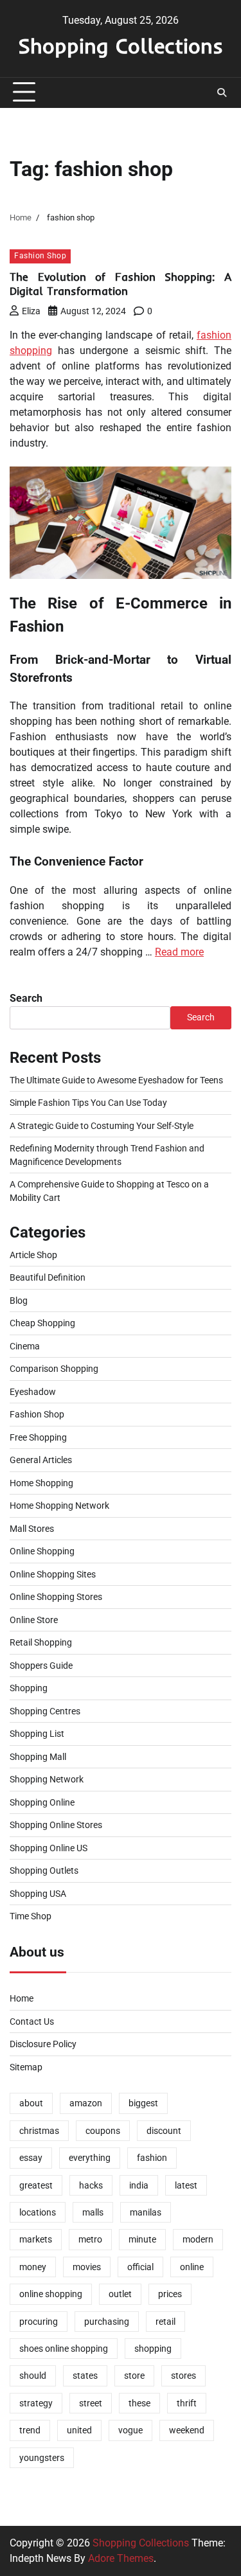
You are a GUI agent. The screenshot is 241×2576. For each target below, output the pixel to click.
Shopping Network (47, 1779)
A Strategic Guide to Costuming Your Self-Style (102, 1126)
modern (198, 2239)
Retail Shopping (41, 1642)
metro (90, 2239)
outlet (120, 2294)
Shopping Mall (38, 1757)
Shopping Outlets (44, 1870)
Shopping (29, 1688)
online (192, 2267)
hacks (91, 2185)
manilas (146, 2212)
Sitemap (26, 2067)
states (85, 2376)
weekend (187, 2430)
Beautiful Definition (48, 1277)
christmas (39, 2131)
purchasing (107, 2322)
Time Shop (31, 1916)
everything (90, 2158)
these (139, 2403)
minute (142, 2239)
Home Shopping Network (59, 1506)
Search (26, 998)
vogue (130, 2430)
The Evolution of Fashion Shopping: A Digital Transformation (121, 284)
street (91, 2403)
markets (36, 2239)
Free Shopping (38, 1437)
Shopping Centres (45, 1711)
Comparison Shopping (54, 1369)
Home (22, 1998)
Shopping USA (38, 1894)
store (134, 2376)
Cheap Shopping (42, 1323)
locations (38, 2212)
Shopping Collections (121, 46)
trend (30, 2430)
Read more (179, 952)
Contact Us (32, 2021)
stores (183, 2376)
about (31, 2103)
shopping (153, 2349)
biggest (143, 2103)
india (139, 2185)
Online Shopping (42, 1551)
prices (170, 2294)
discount (164, 2131)
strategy (36, 2403)
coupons (103, 2131)
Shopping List (37, 1734)
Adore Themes (121, 2558)
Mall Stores (32, 1529)
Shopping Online (42, 1802)
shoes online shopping (64, 2349)
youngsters (42, 2458)
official (140, 2267)
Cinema (25, 1346)
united (79, 2430)
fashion (152, 2158)
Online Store (34, 1620)
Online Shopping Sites (53, 1574)
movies (87, 2267)
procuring (39, 2322)
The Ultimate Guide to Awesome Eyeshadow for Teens (116, 1080)
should (33, 2376)
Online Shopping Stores (56, 1597)
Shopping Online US (49, 1848)
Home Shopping (41, 1483)
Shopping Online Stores (56, 1825)
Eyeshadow (33, 1392)
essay (31, 2158)
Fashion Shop (40, 256)
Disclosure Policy (43, 2044)
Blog (19, 1301)
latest (186, 2185)
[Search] (222, 93)
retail (165, 2322)
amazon (86, 2103)
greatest (36, 2185)
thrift (187, 2403)
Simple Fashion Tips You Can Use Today (88, 1103)
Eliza (31, 311)
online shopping (51, 2294)
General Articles (41, 1460)
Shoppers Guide (41, 1666)
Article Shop (33, 1255)
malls (93, 2212)
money (33, 2267)
